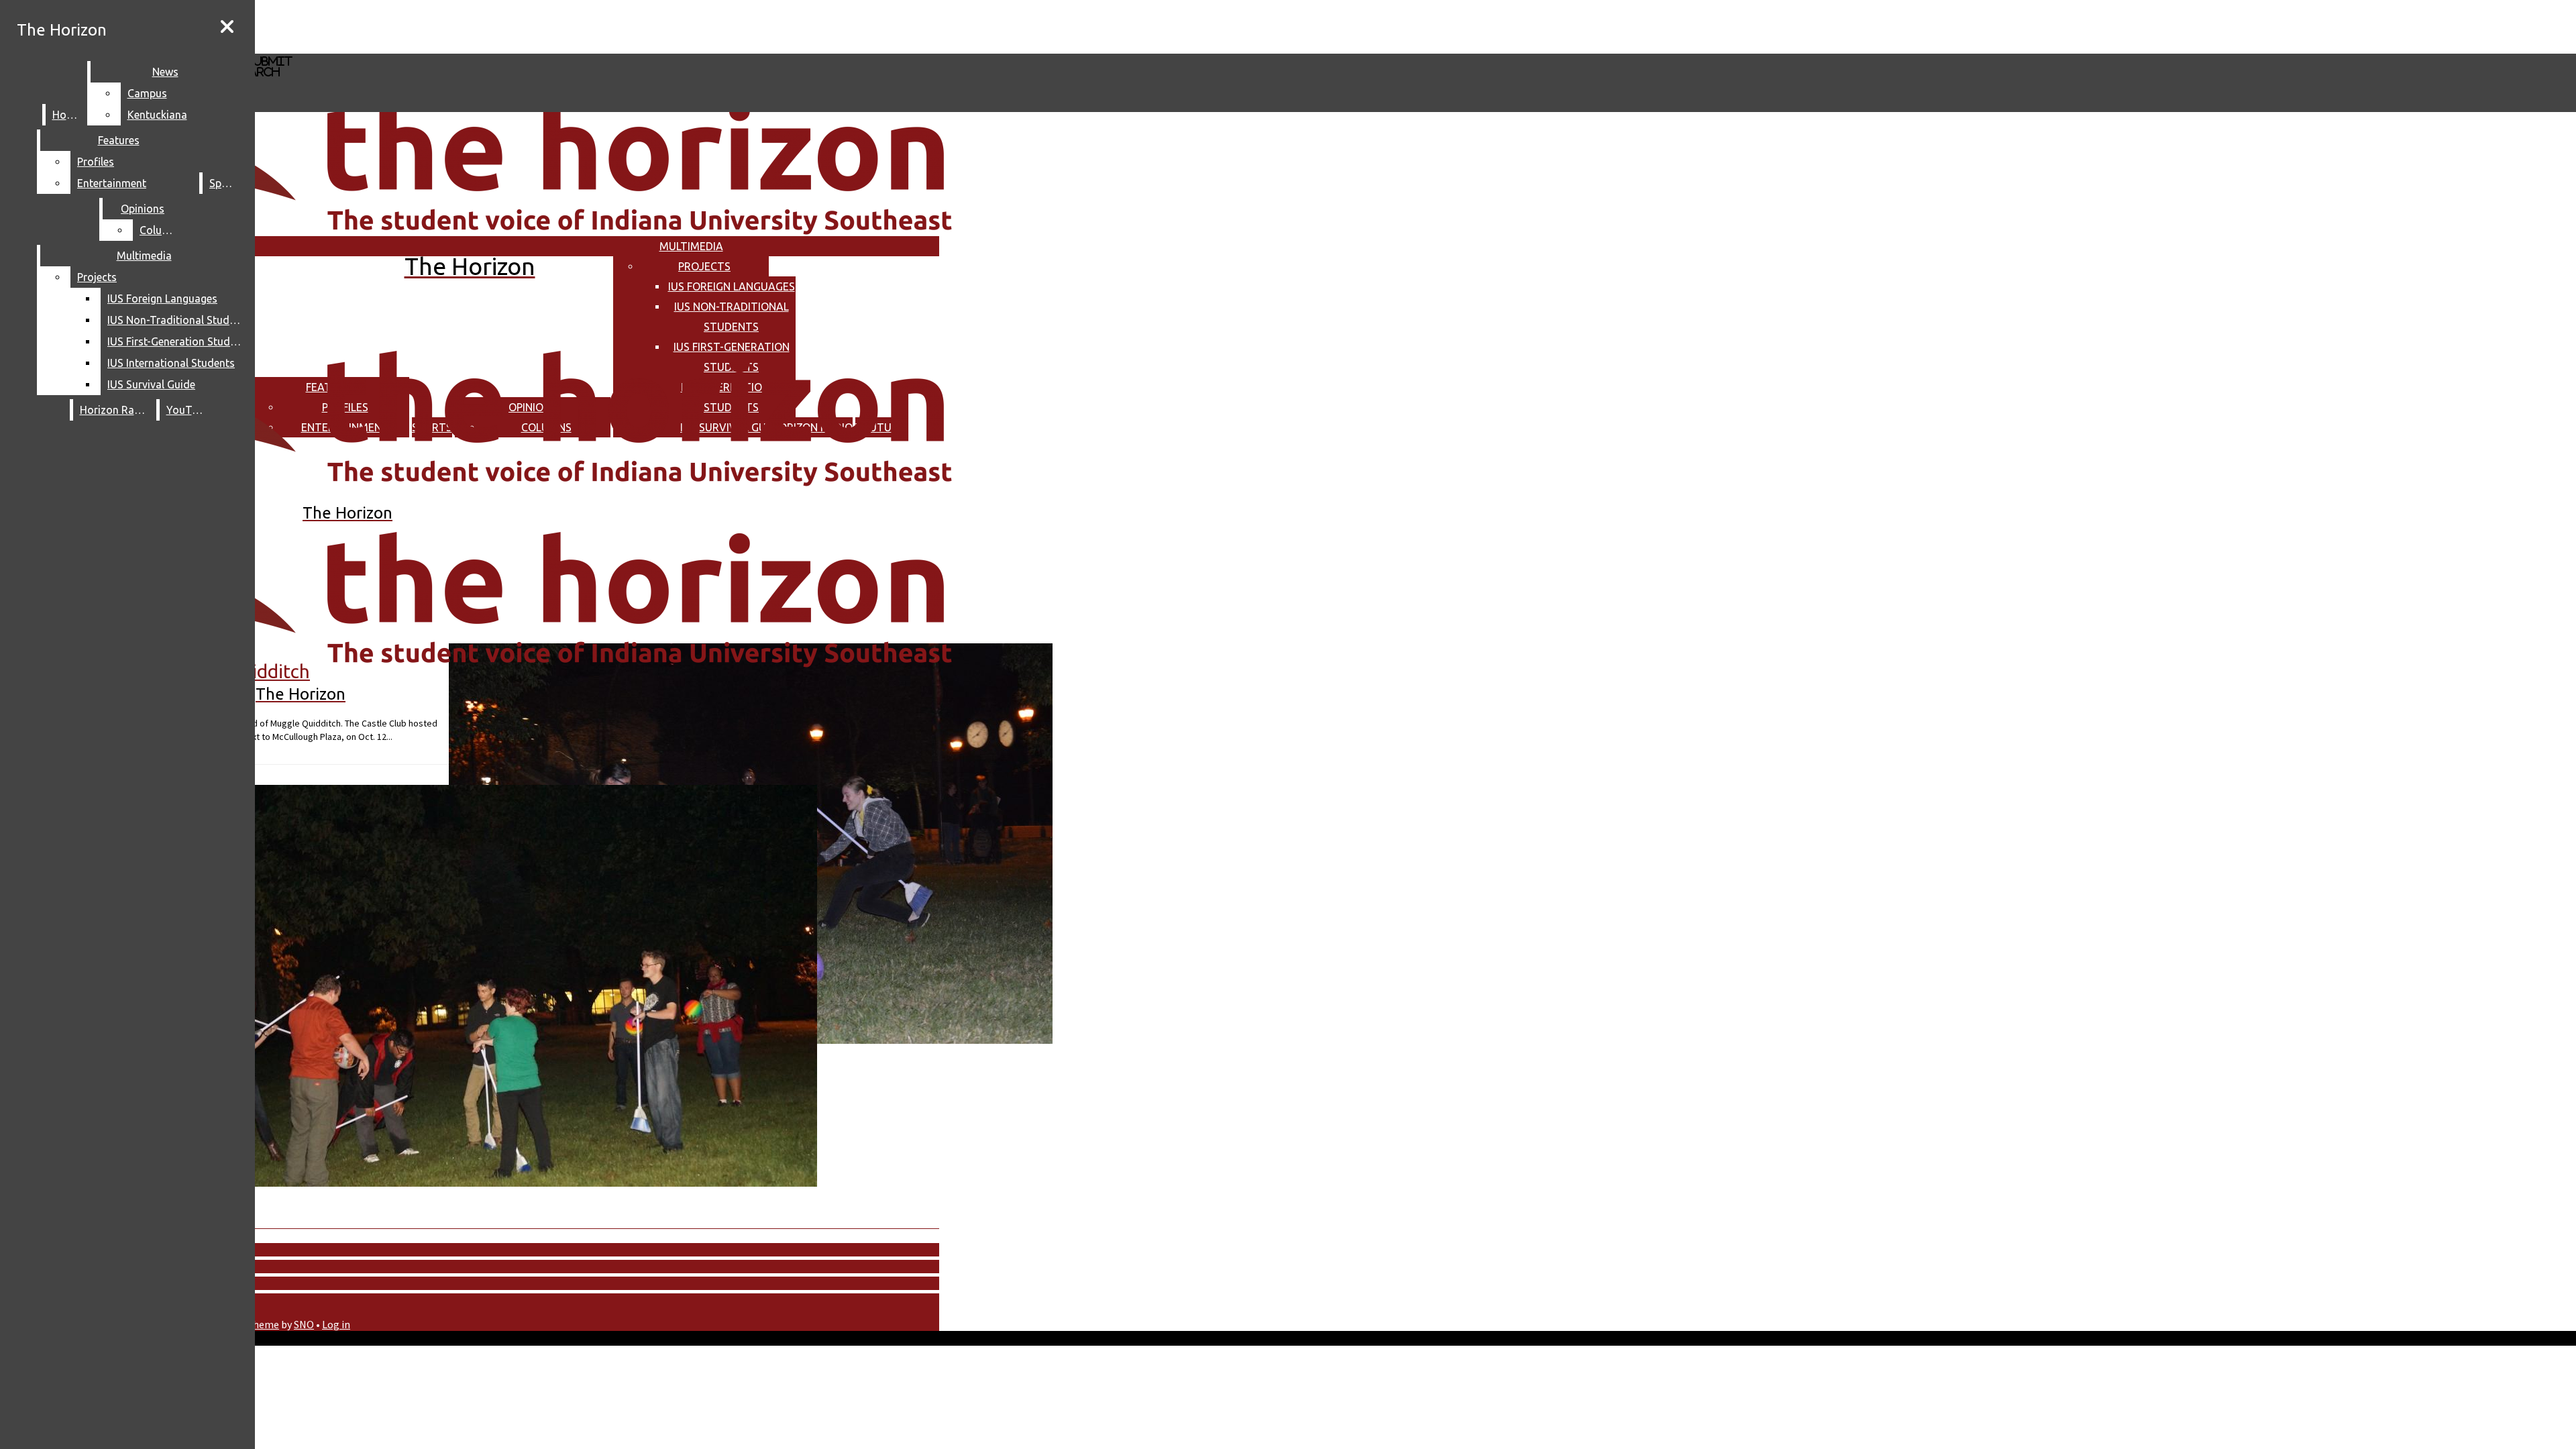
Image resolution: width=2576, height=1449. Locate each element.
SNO (304, 1324)
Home (67, 115)
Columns (161, 230)
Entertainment (112, 183)
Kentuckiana (157, 115)
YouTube (188, 410)
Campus (147, 93)
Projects (704, 266)
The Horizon (62, 30)
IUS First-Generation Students (177, 341)
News (165, 72)
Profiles (96, 162)
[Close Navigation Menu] (227, 27)
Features (119, 140)
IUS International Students (171, 363)
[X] (401, 47)
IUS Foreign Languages (732, 286)
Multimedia (691, 246)
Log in (336, 1324)
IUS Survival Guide (151, 384)
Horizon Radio (115, 410)
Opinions (143, 209)
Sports (225, 183)
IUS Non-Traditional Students (177, 320)
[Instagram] (401, 26)
